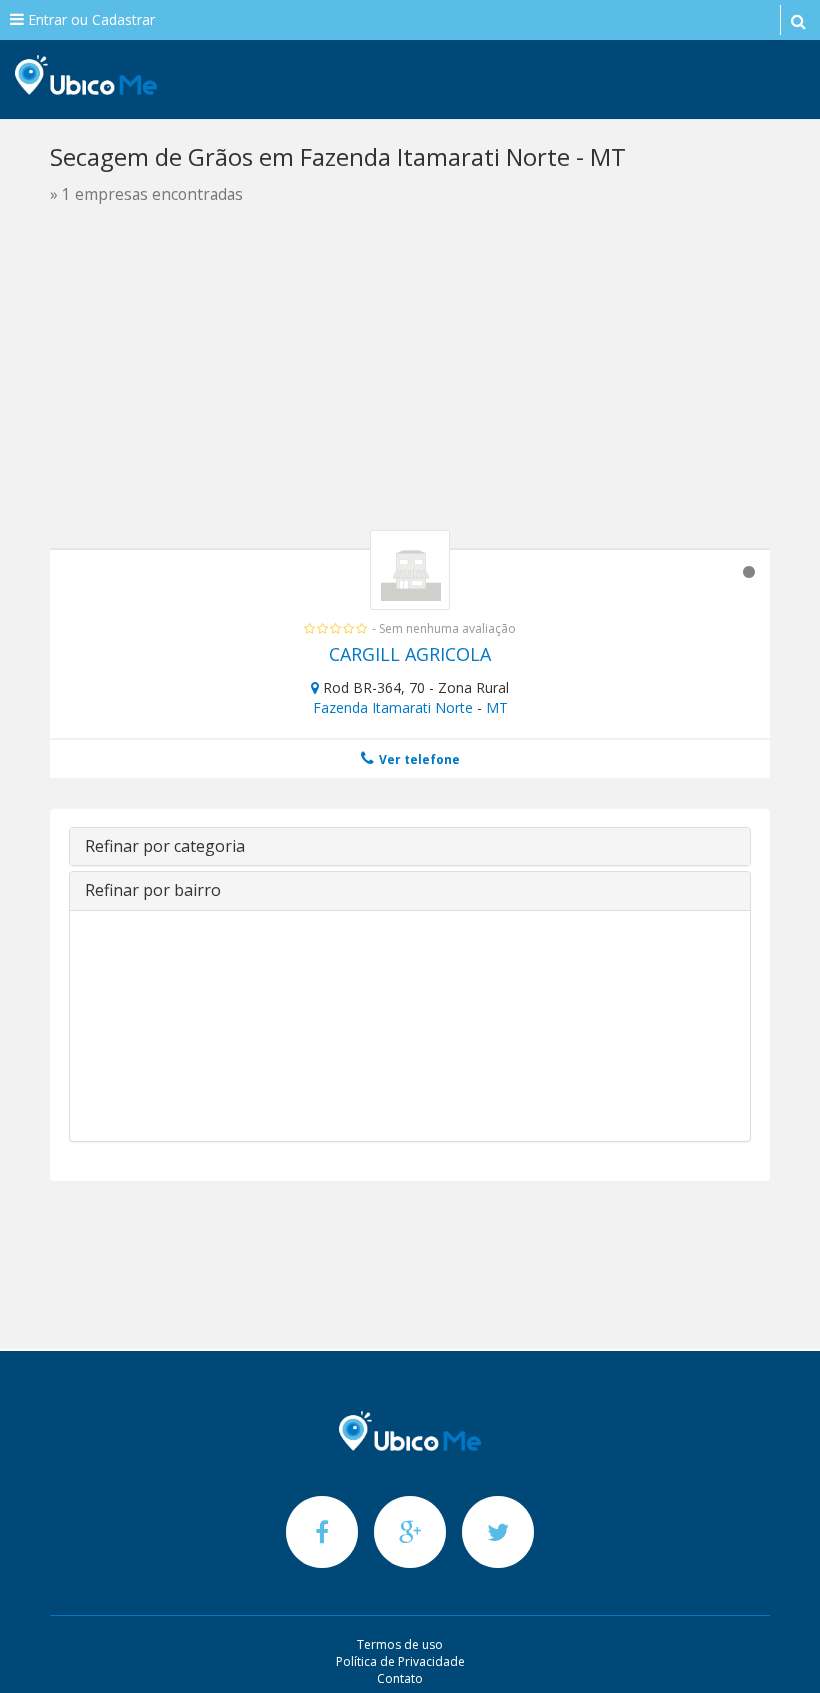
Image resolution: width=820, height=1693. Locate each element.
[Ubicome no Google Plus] (412, 1531)
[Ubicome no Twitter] (498, 1531)
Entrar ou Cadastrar (89, 19)
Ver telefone (418, 759)
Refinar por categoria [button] (165, 846)
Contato (400, 1678)
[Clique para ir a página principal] (410, 1431)
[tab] (410, 847)
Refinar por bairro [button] (153, 890)
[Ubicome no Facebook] (324, 1531)
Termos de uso (400, 1644)
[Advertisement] (410, 388)
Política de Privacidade (400, 1661)
